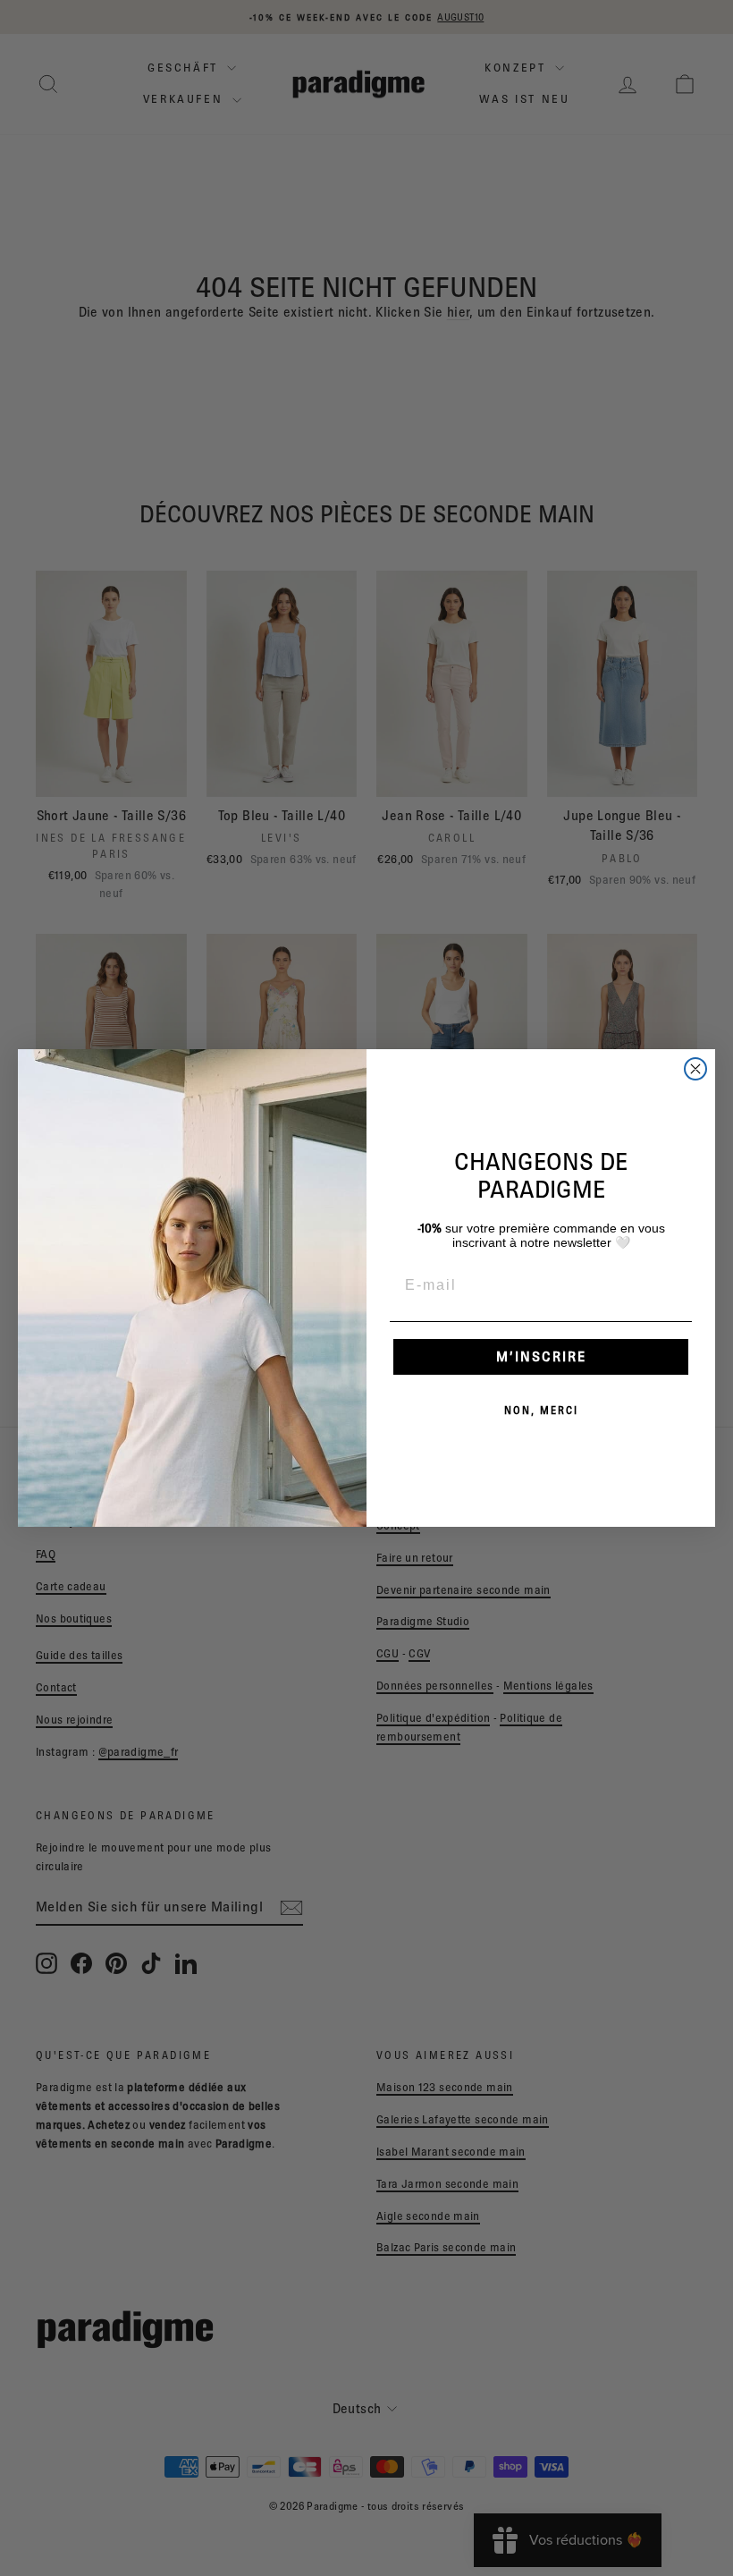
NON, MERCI (541, 1410)
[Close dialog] (695, 1069)
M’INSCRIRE (541, 1356)
